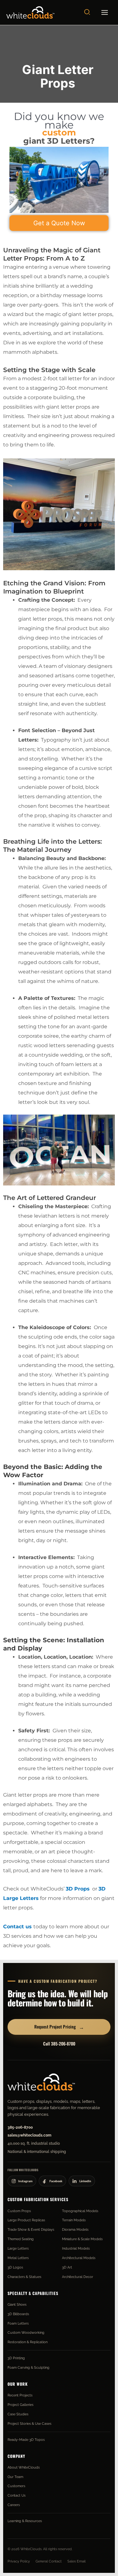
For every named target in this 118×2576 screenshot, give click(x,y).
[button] (87, 12)
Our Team (15, 2477)
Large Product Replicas (26, 2220)
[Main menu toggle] (105, 13)
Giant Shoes (17, 2304)
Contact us (17, 1927)
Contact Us (17, 2495)
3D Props (78, 1889)
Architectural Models (79, 2258)
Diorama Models (75, 2229)
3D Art (67, 2267)
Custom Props (19, 2211)
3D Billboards (18, 2314)
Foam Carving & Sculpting (28, 2367)
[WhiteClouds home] (41, 2082)
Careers (14, 2505)
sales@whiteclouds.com (29, 2135)
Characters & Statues (24, 2277)
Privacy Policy (19, 2561)
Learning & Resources (25, 2521)
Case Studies (18, 2414)
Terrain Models (74, 2220)
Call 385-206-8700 (59, 2044)
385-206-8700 (20, 2127)
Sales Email (76, 2561)
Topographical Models (80, 2211)
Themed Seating (21, 2239)
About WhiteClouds (24, 2467)
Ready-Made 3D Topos (26, 2440)
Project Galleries (20, 2405)
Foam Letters (18, 2323)
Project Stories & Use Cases (29, 2424)
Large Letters (18, 2248)
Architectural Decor (78, 2277)
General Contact (49, 2561)
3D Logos (15, 2267)
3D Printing (16, 2358)
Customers (16, 2486)
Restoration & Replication (28, 2342)
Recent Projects (20, 2395)
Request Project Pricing (59, 2027)
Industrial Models (76, 2248)
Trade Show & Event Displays (31, 2229)
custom (59, 132)
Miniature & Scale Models (82, 2239)
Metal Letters (18, 2258)
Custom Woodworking (26, 2332)
